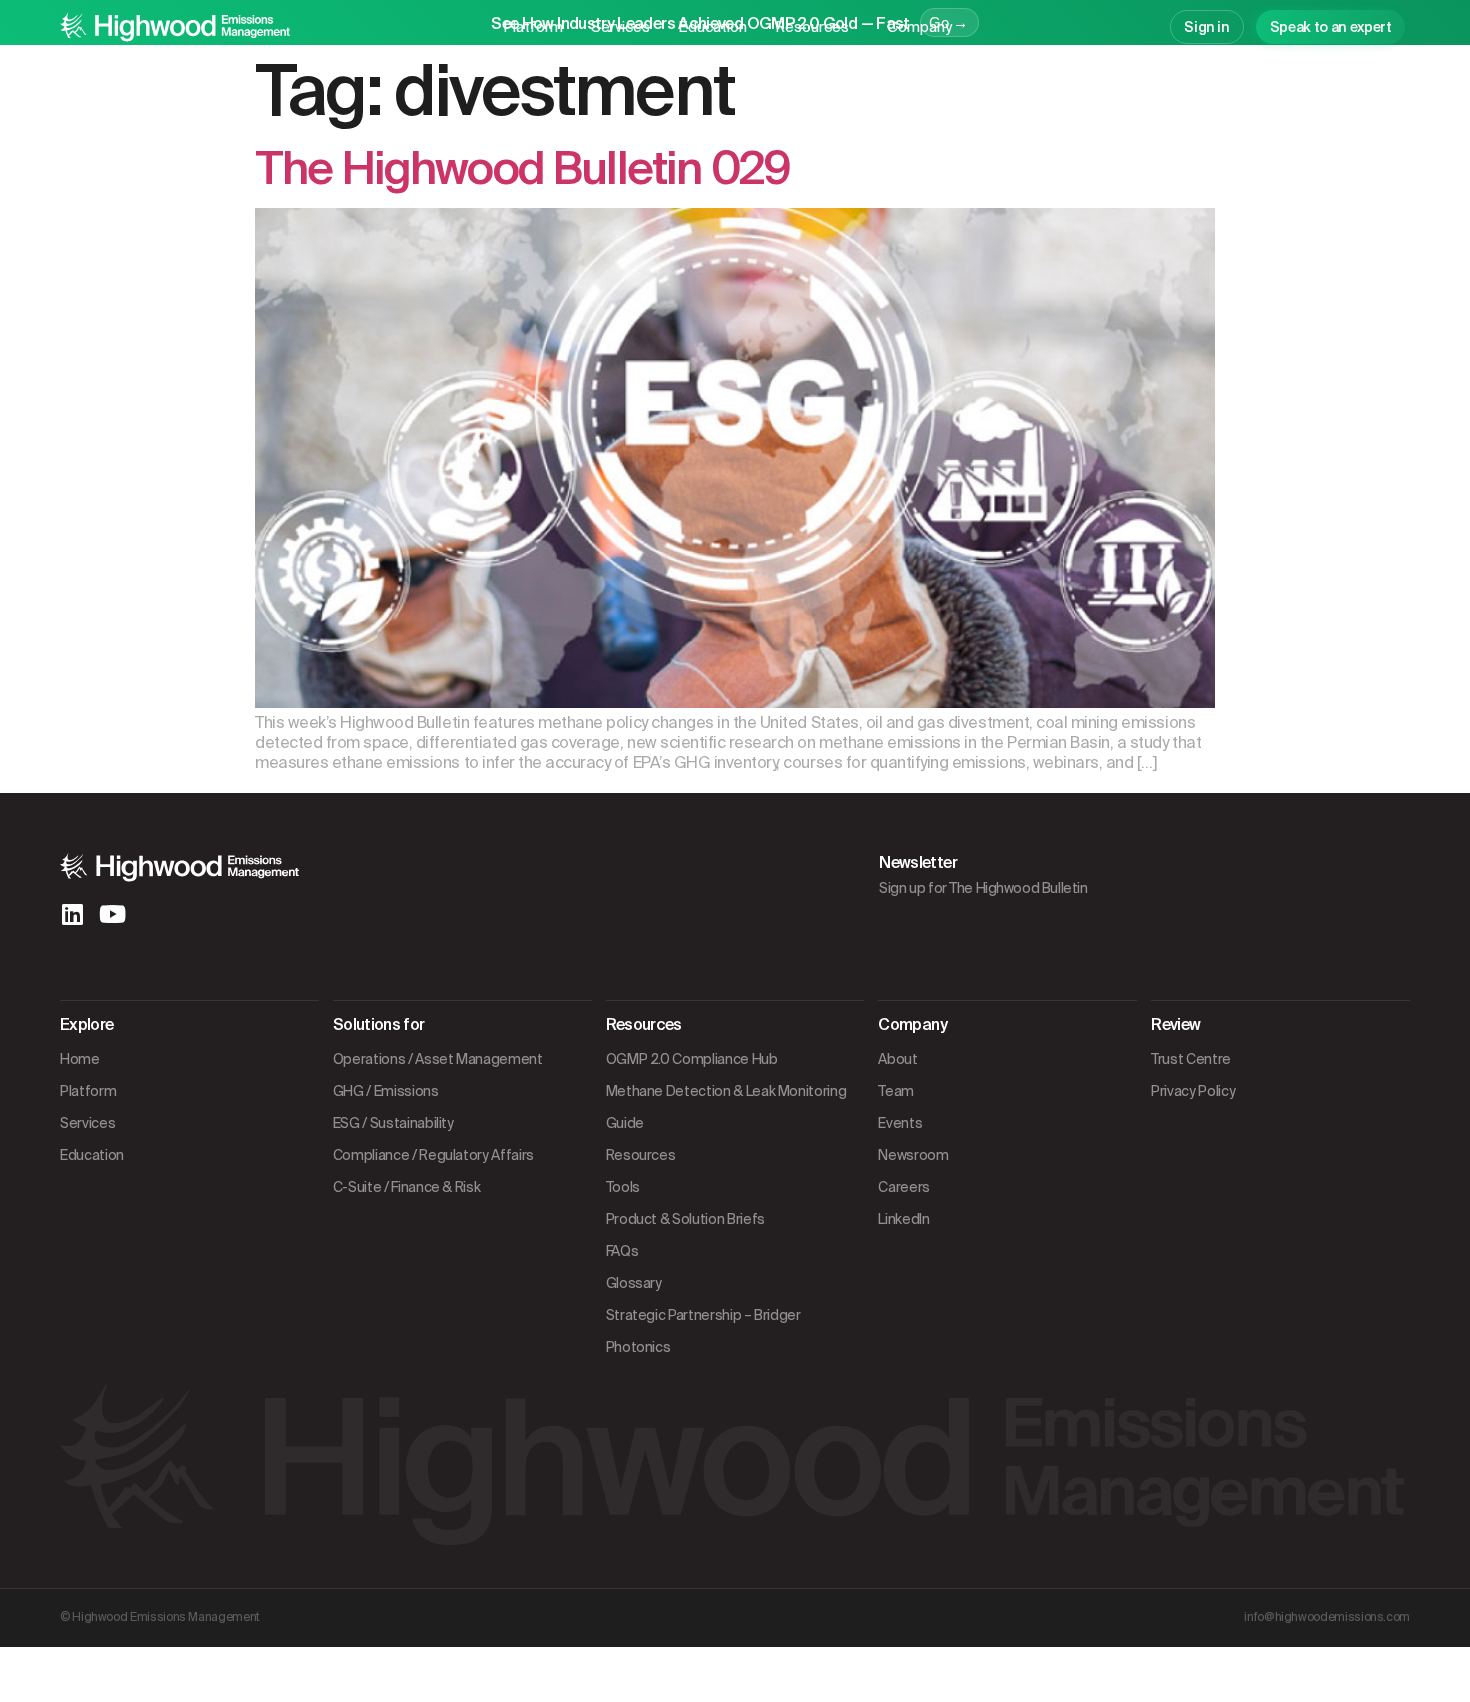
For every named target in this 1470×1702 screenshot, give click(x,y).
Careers (904, 1187)
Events (900, 1123)
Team (896, 1091)
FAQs (622, 1251)
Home (80, 1059)
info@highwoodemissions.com (1327, 1617)
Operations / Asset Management (438, 1059)
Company (919, 27)
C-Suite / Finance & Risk (407, 1187)
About (897, 1059)
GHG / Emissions (386, 1091)
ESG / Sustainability (393, 1123)
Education (712, 27)
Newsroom (913, 1155)
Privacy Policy (1193, 1091)
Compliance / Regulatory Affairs (433, 1155)
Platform (533, 27)
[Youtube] (112, 914)
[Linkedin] (72, 914)
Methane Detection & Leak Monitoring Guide (726, 1107)
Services (620, 27)
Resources (812, 27)
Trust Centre (1191, 1059)
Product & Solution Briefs (685, 1219)
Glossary (634, 1283)
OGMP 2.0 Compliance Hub (692, 1059)
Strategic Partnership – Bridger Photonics (703, 1331)
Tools (623, 1187)
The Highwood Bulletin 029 (522, 168)
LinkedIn (903, 1219)
